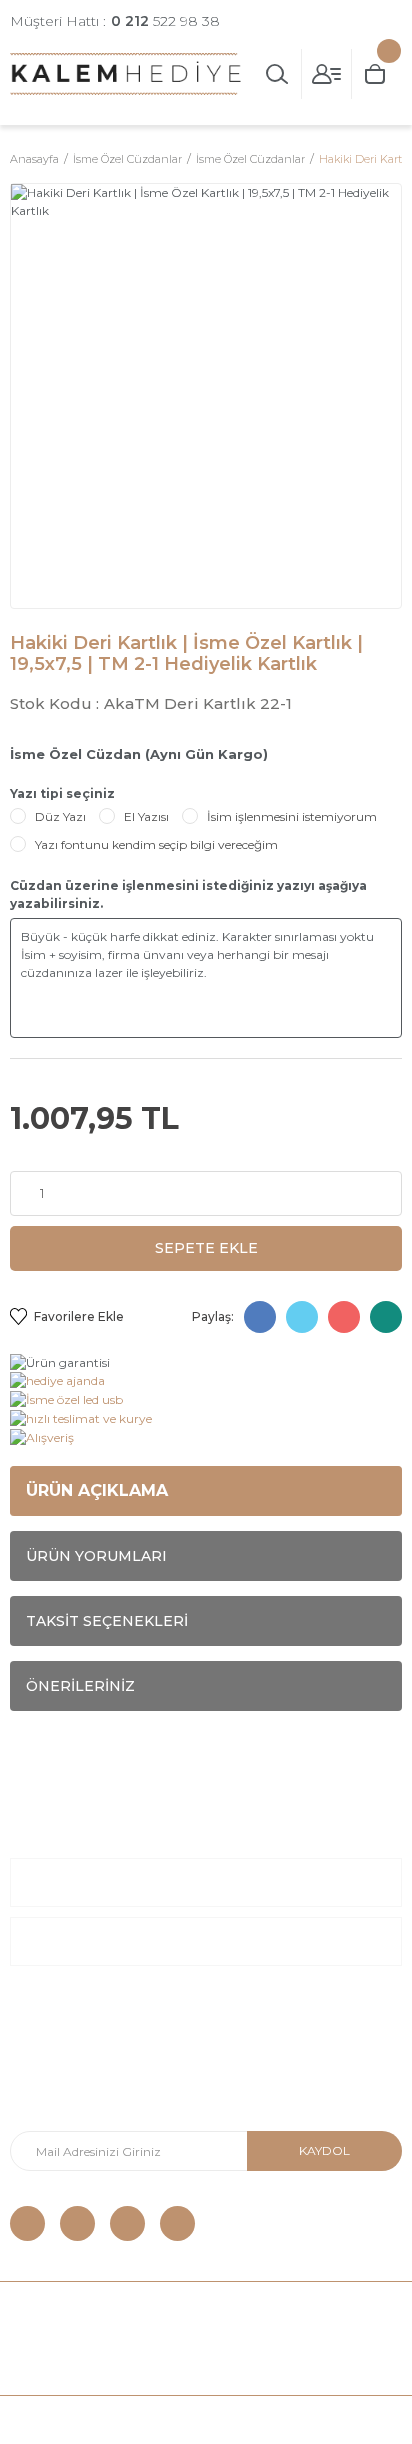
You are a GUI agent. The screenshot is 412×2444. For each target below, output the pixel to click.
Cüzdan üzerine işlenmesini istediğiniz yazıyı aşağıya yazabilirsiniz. (188, 894)
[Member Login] (327, 74)
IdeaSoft (91, 2419)
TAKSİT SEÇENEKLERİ (107, 1621)
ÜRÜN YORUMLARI (96, 1556)
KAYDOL (324, 2150)
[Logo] (126, 74)
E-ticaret (158, 2419)
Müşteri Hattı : (115, 21)
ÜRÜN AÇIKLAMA (97, 1490)
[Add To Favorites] (67, 1317)
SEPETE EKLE (206, 1248)
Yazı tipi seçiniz (62, 793)
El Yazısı (146, 816)
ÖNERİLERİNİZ (80, 1686)
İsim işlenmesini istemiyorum (292, 816)
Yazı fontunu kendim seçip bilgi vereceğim (156, 844)
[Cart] (377, 74)
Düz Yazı (60, 816)
